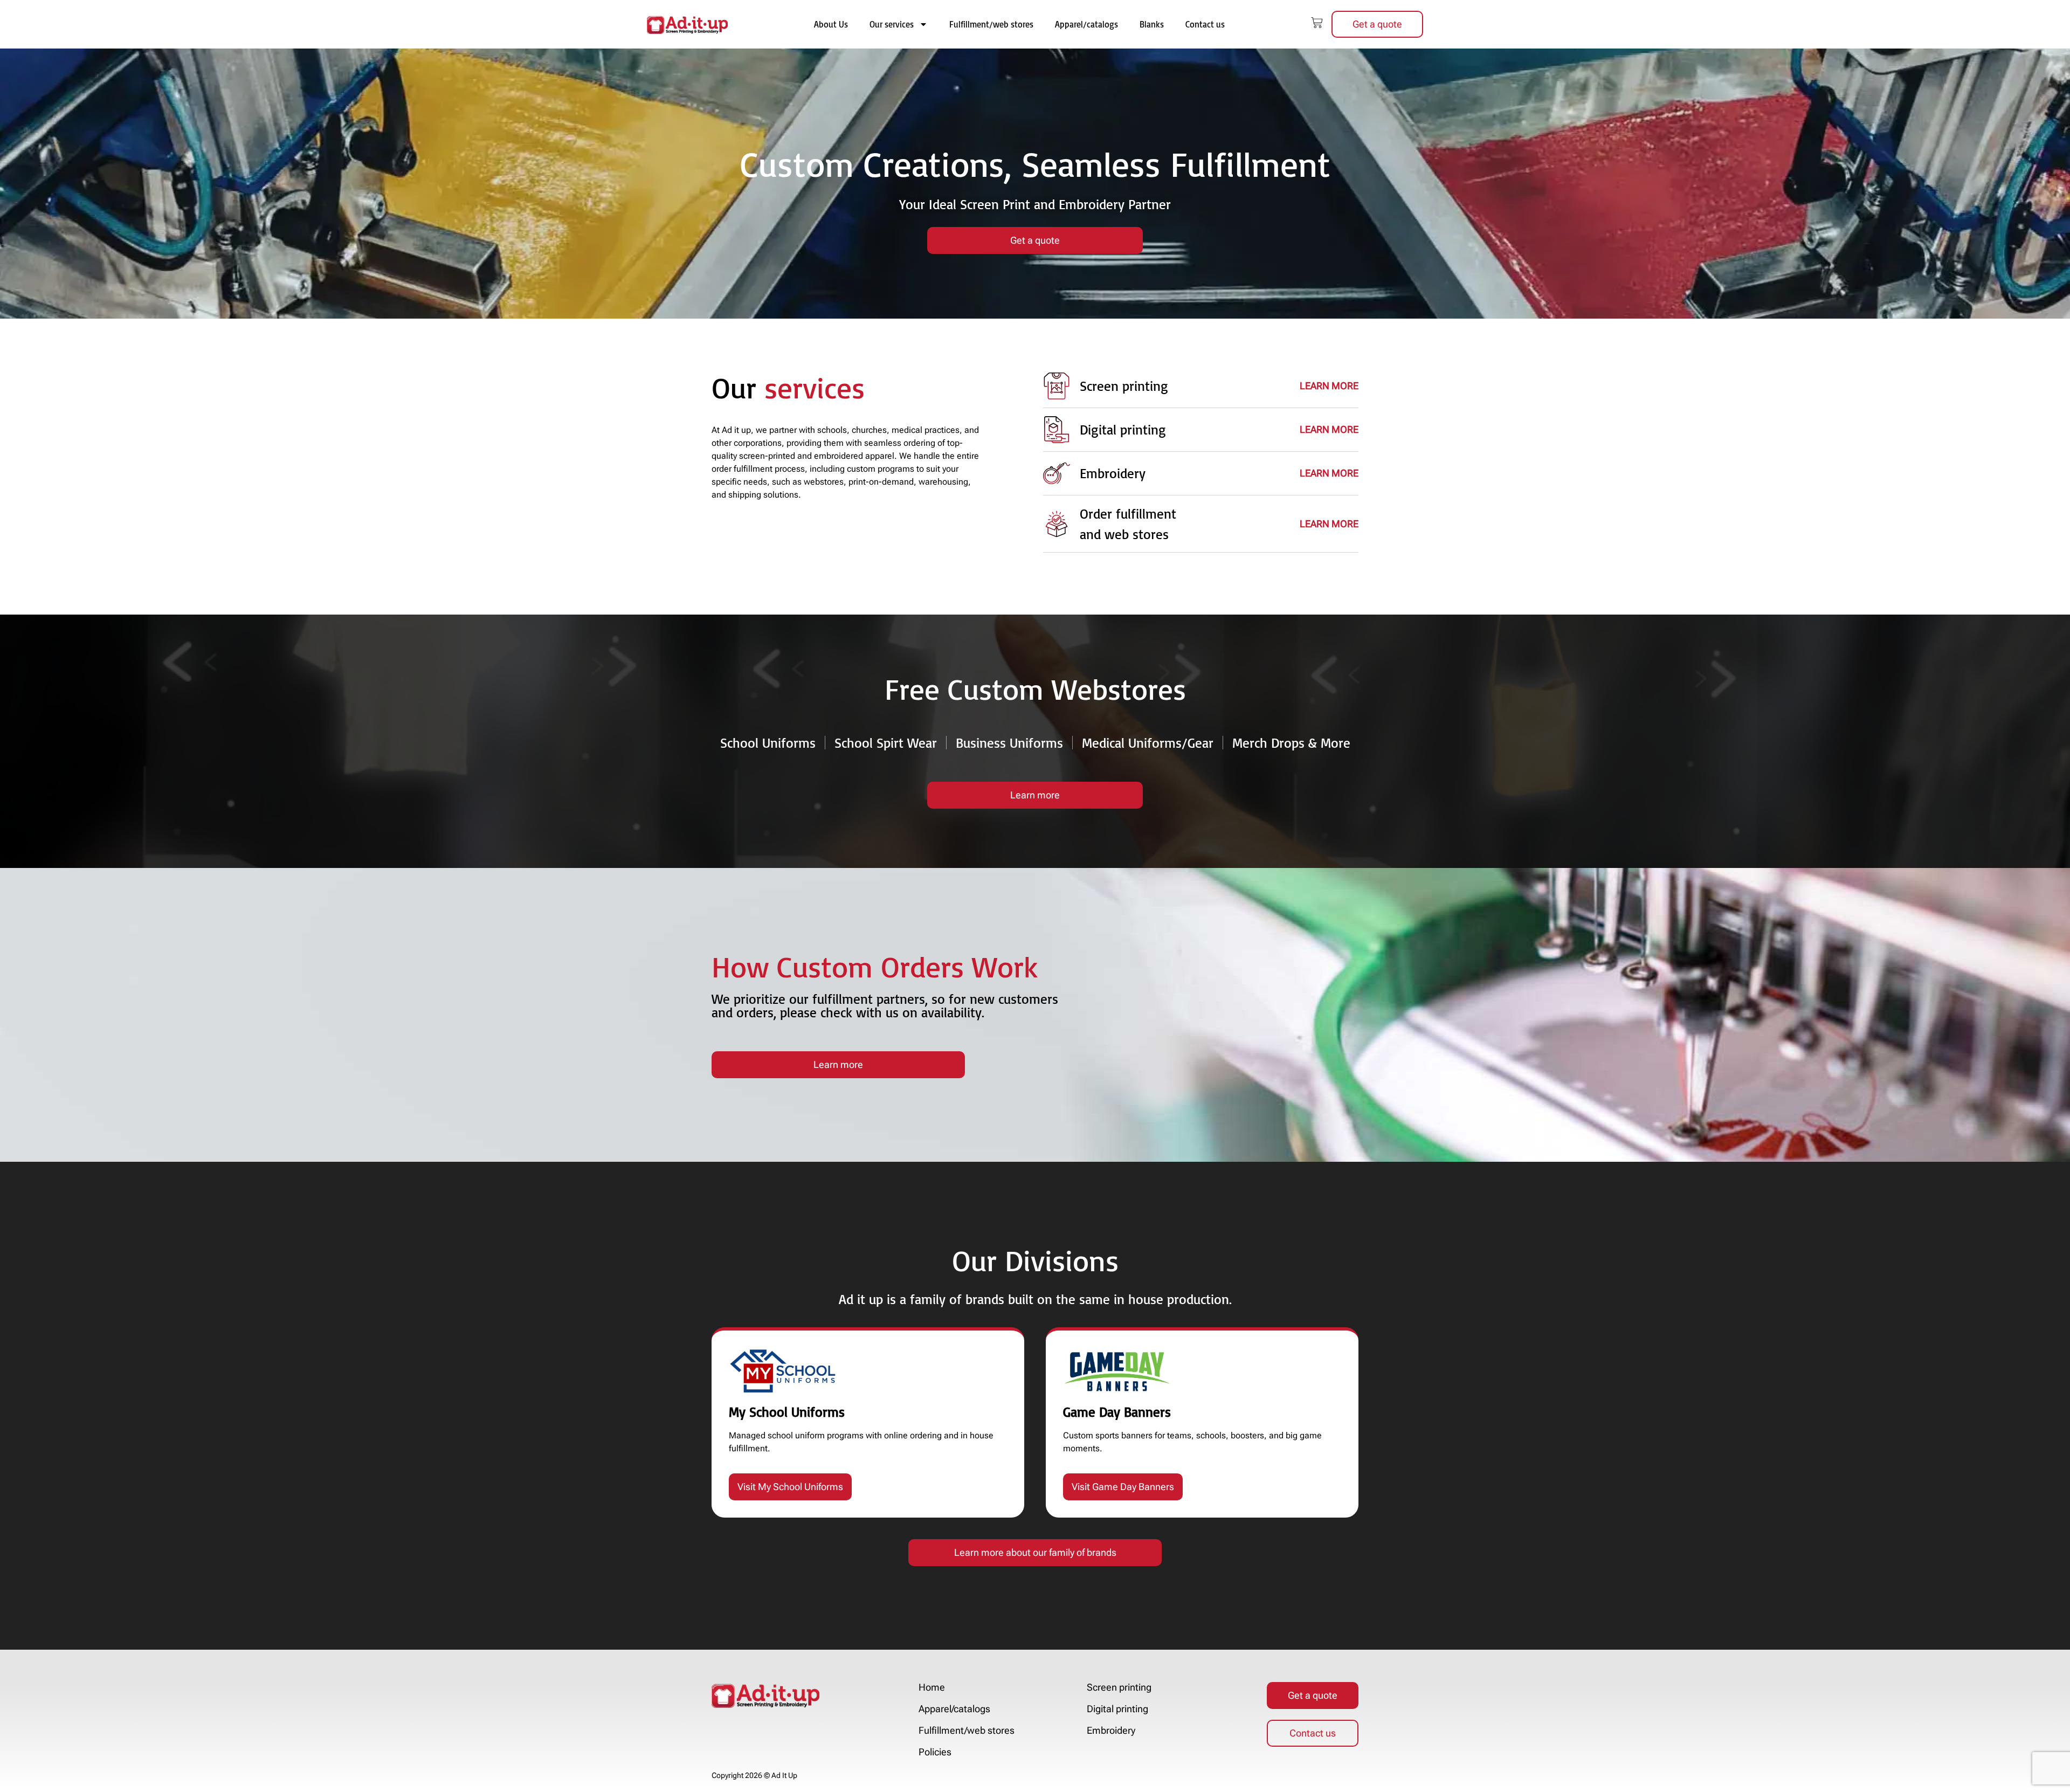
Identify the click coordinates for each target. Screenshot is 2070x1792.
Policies (935, 1752)
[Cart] (1317, 23)
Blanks (1152, 24)
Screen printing (1119, 1687)
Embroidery (1111, 1731)
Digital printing (1117, 1709)
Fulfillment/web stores (991, 24)
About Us (831, 24)
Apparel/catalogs (1086, 24)
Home (932, 1687)
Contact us (1205, 24)
